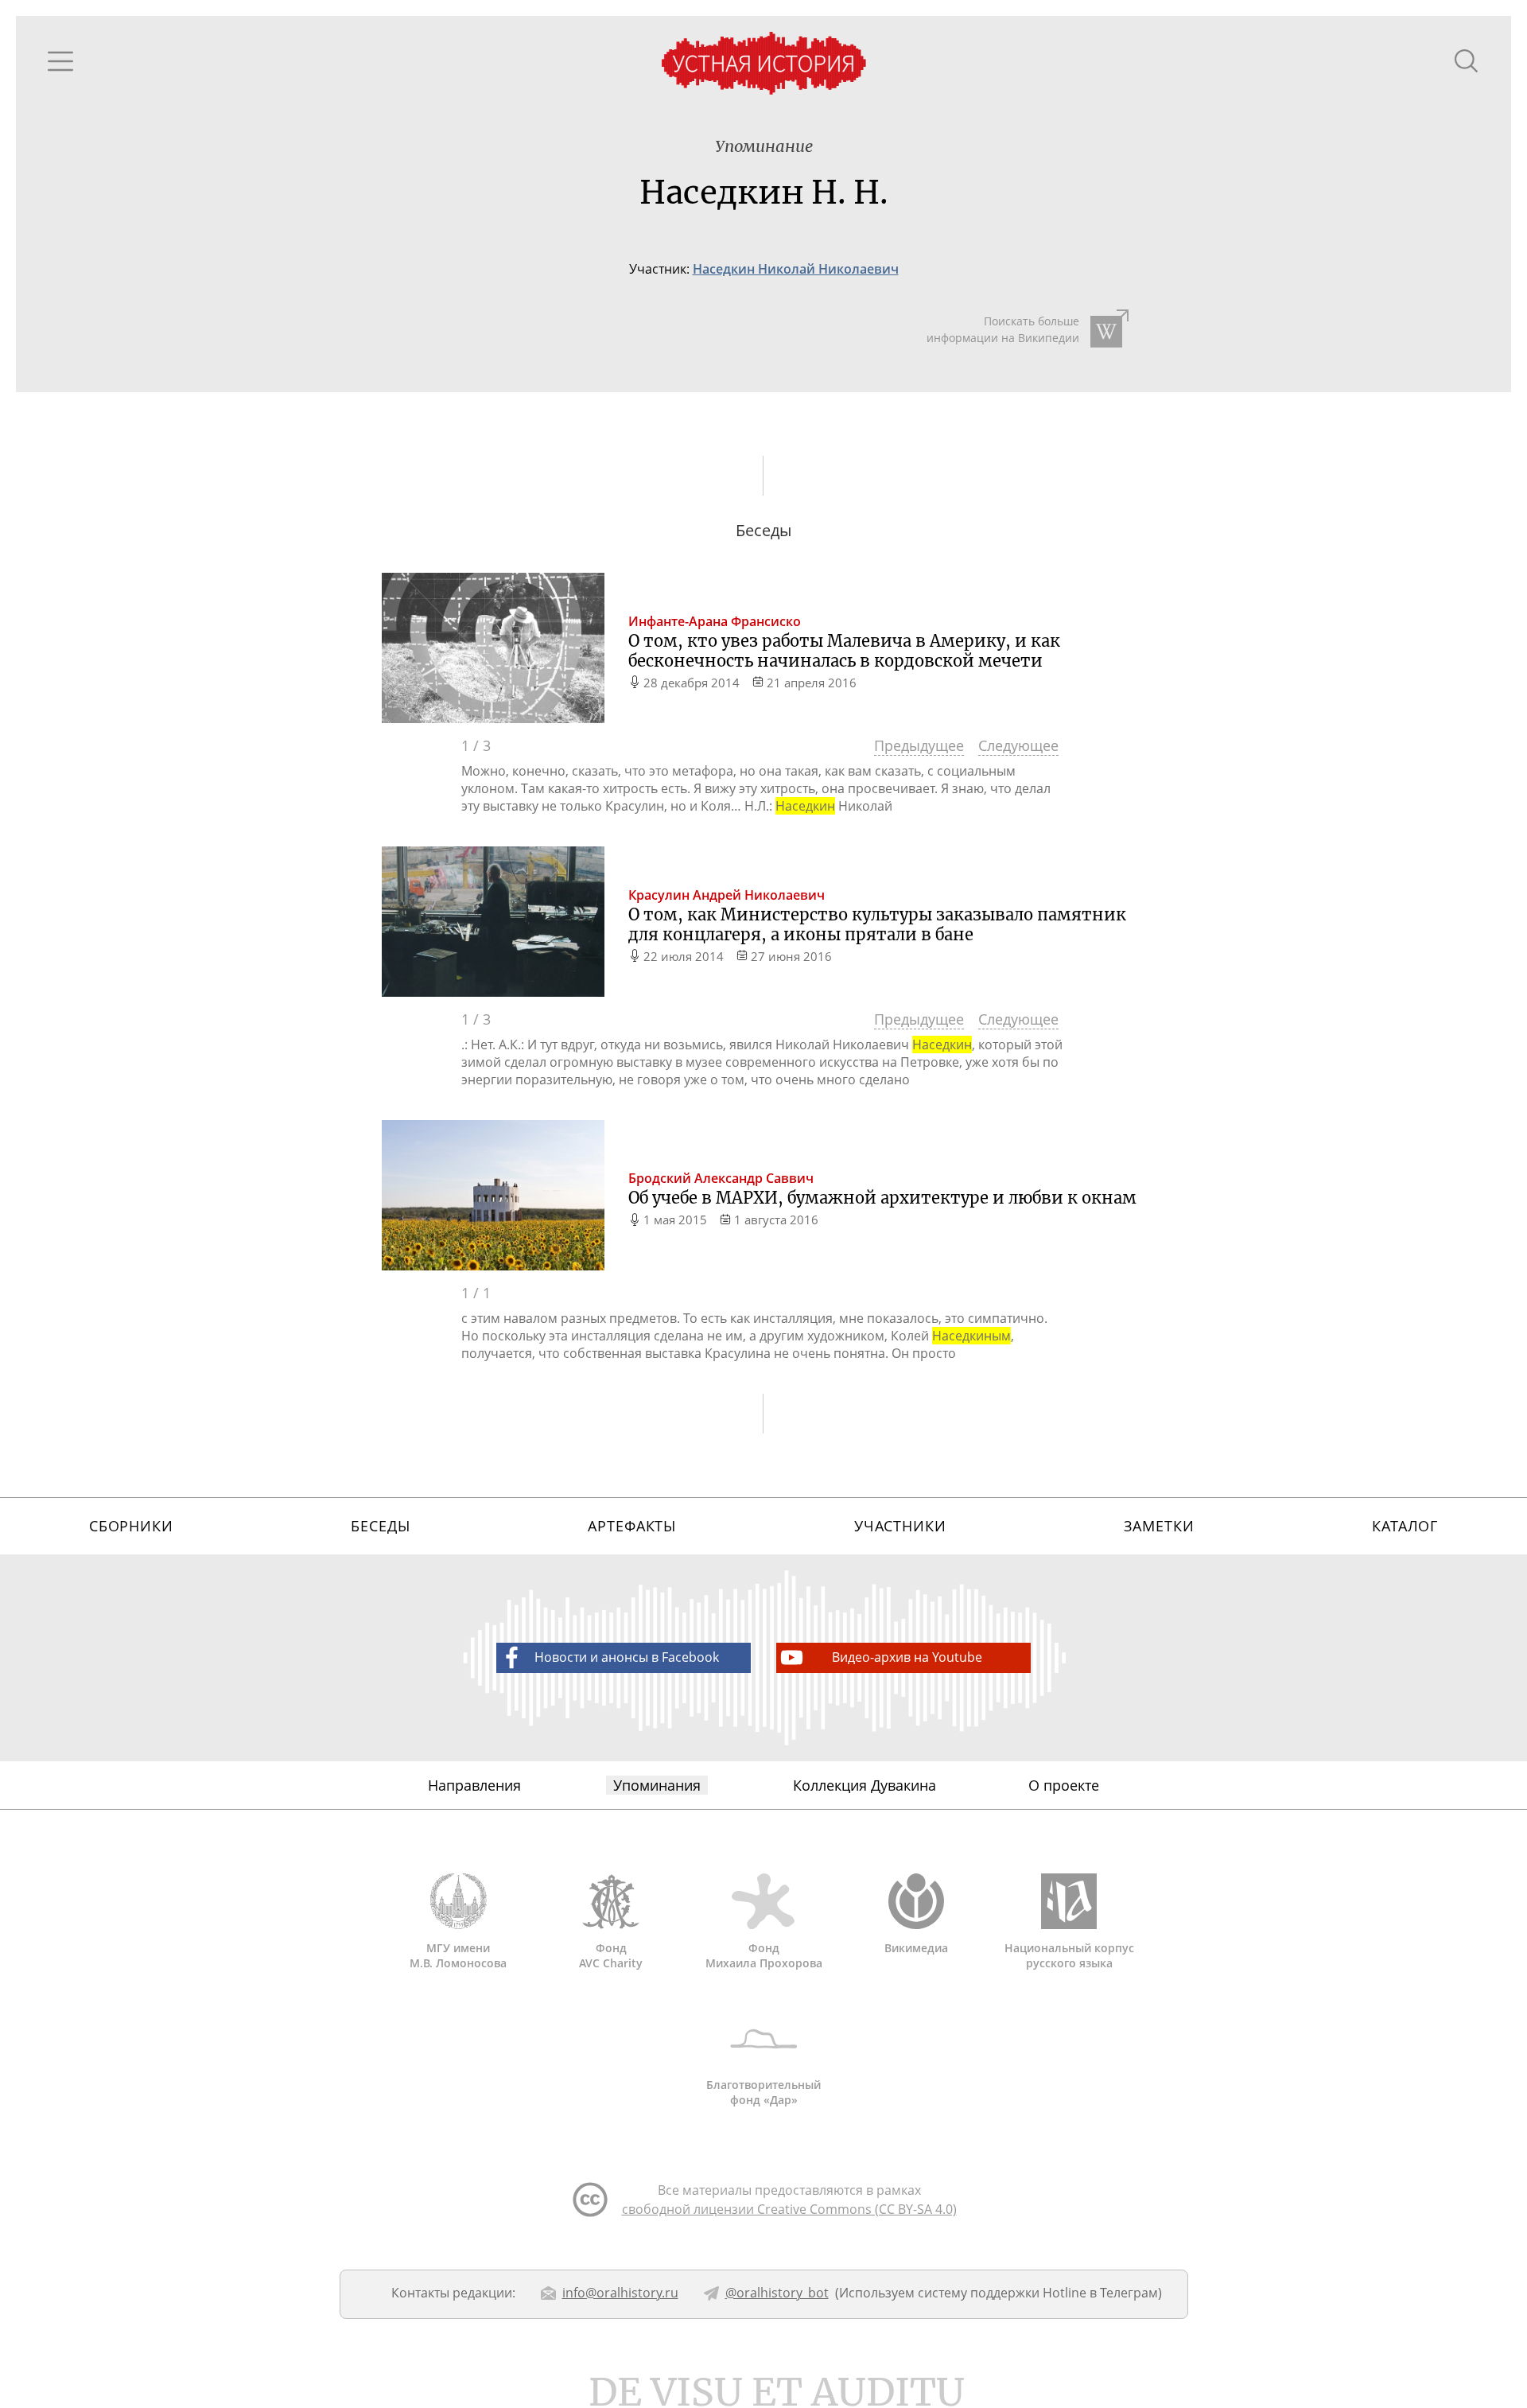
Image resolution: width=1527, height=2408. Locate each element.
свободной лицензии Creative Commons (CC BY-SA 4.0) (789, 2209)
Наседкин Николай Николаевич (796, 269)
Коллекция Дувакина (865, 1785)
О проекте (1064, 1785)
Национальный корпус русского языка (1069, 1955)
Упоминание (764, 146)
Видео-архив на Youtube (907, 1657)
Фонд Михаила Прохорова (764, 1955)
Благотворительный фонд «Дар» (763, 2092)
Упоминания (657, 1785)
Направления (474, 1785)
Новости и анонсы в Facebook (627, 1657)
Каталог (1405, 1526)
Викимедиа (916, 1948)
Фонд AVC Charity (611, 1955)
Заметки (1159, 1526)
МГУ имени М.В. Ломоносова (458, 1955)
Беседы (380, 1526)
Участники (900, 1526)
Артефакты (632, 1526)
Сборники (131, 1526)
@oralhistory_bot (777, 2293)
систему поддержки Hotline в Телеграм (1038, 2293)
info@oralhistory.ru (620, 2293)
